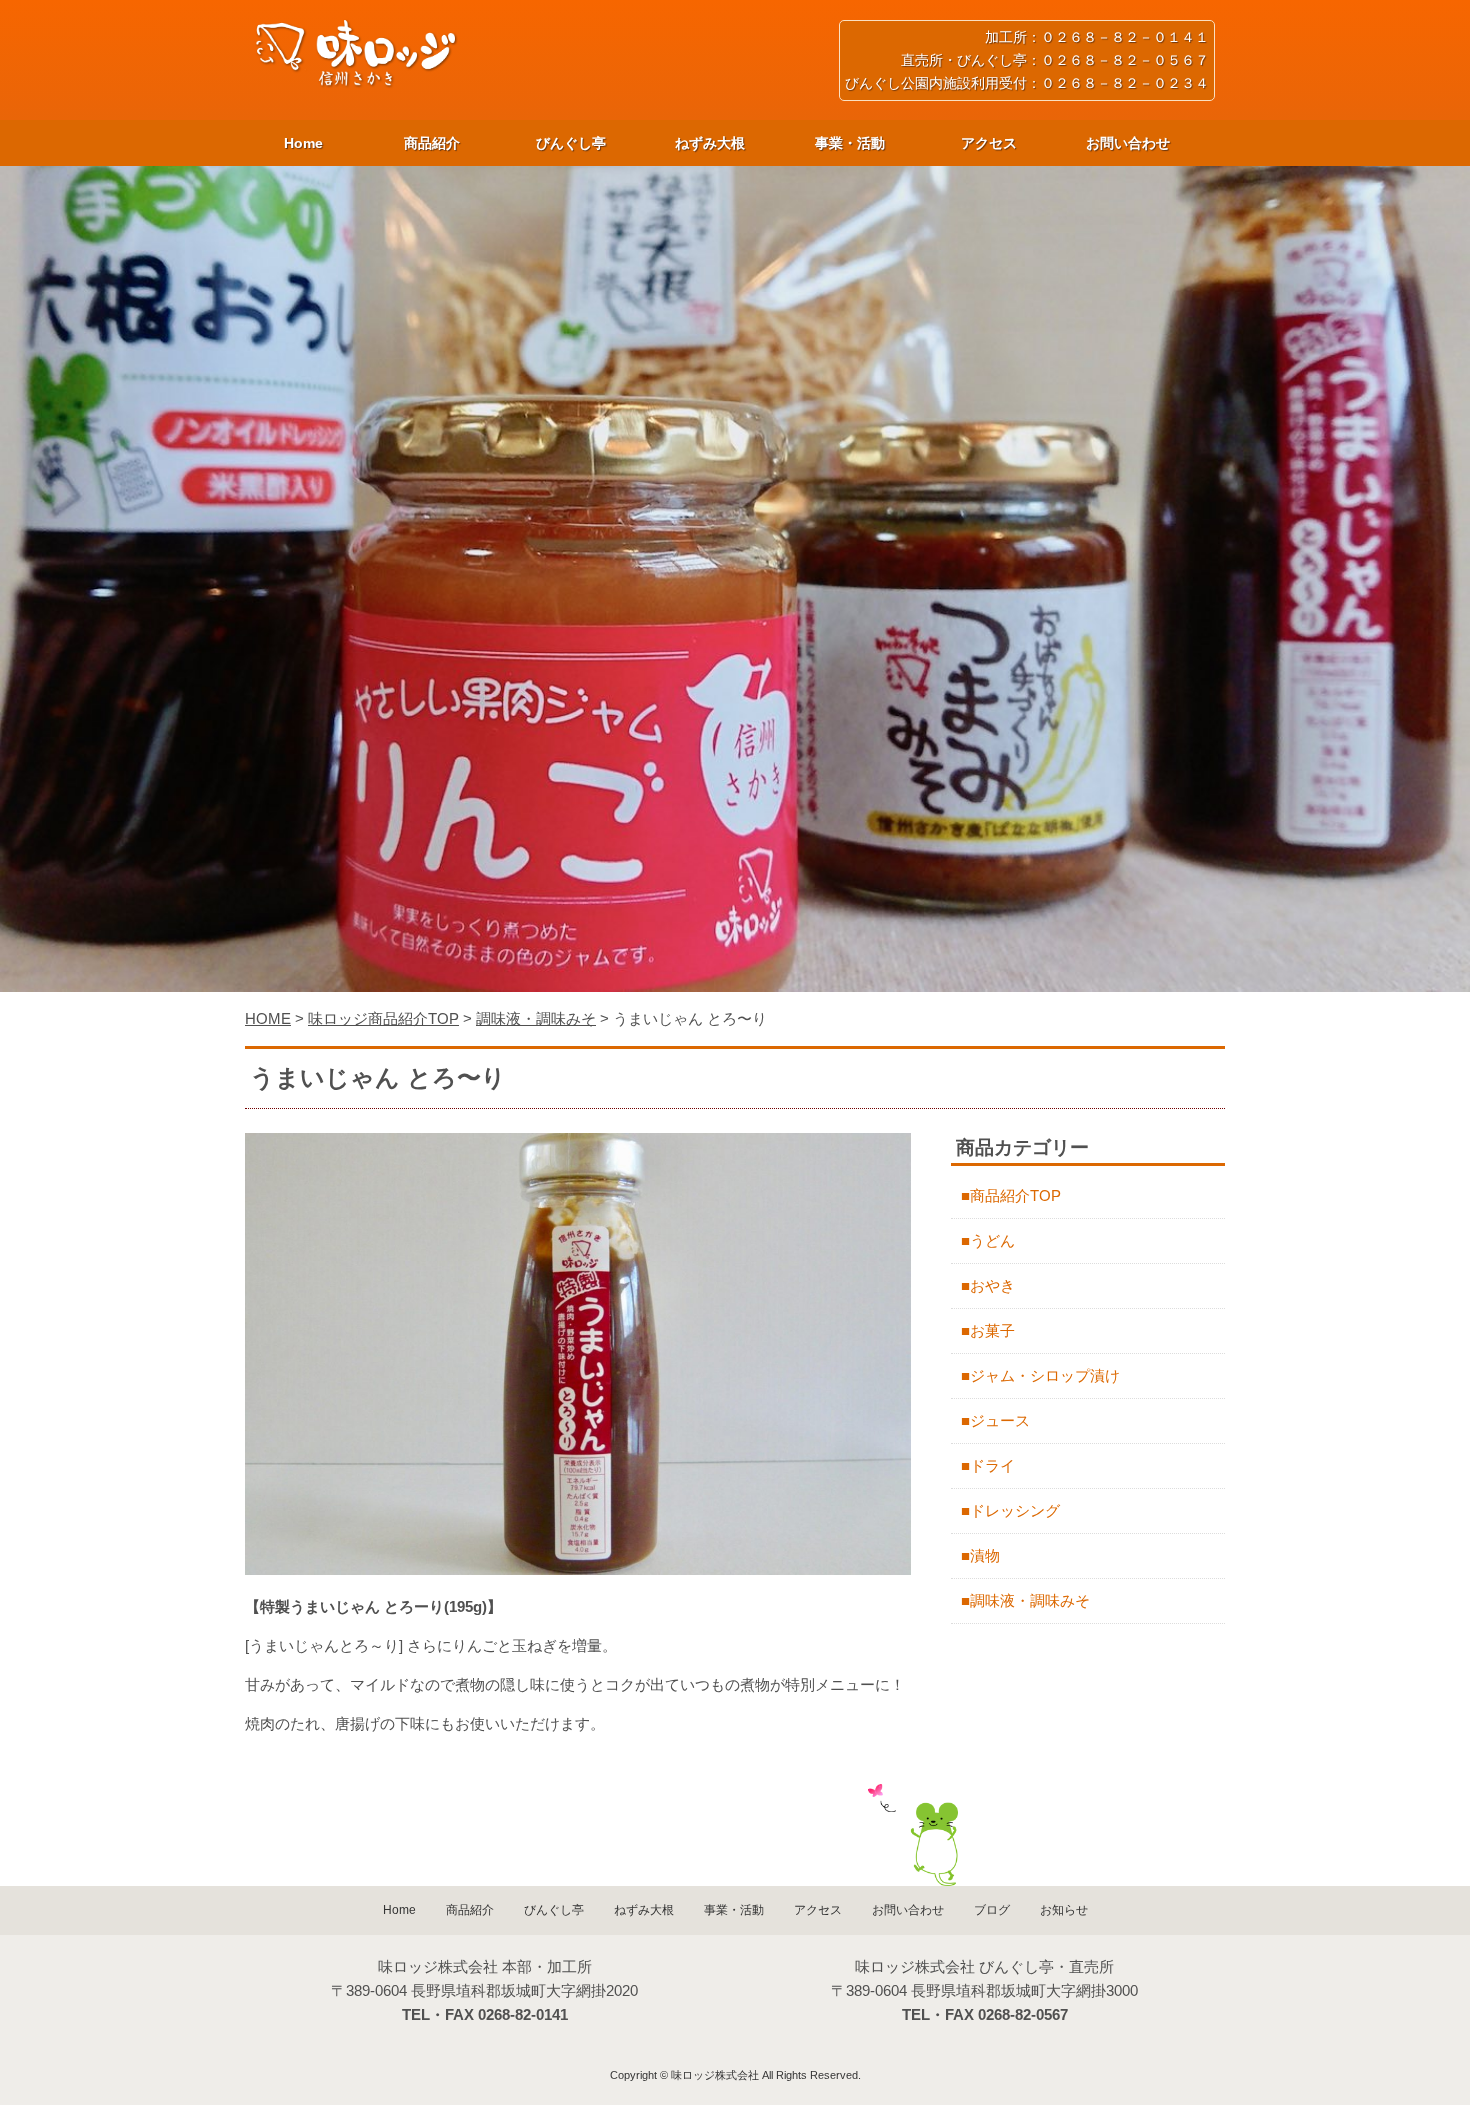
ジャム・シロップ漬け (1045, 1375)
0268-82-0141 (523, 2014)
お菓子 (992, 1330)
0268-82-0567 (1023, 2014)
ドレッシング (1015, 1510)
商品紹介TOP (1015, 1195)
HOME (268, 1018)
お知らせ (1064, 1910)
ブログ (992, 1910)
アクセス (989, 143)
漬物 (985, 1555)
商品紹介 (432, 143)
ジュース (1000, 1420)
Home (303, 143)
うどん (992, 1240)
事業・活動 (850, 143)
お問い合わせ (1128, 143)
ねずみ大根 (710, 143)
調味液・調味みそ (536, 1018)
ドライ (992, 1465)
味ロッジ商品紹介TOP (383, 1018)
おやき (992, 1285)
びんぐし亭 (571, 143)
